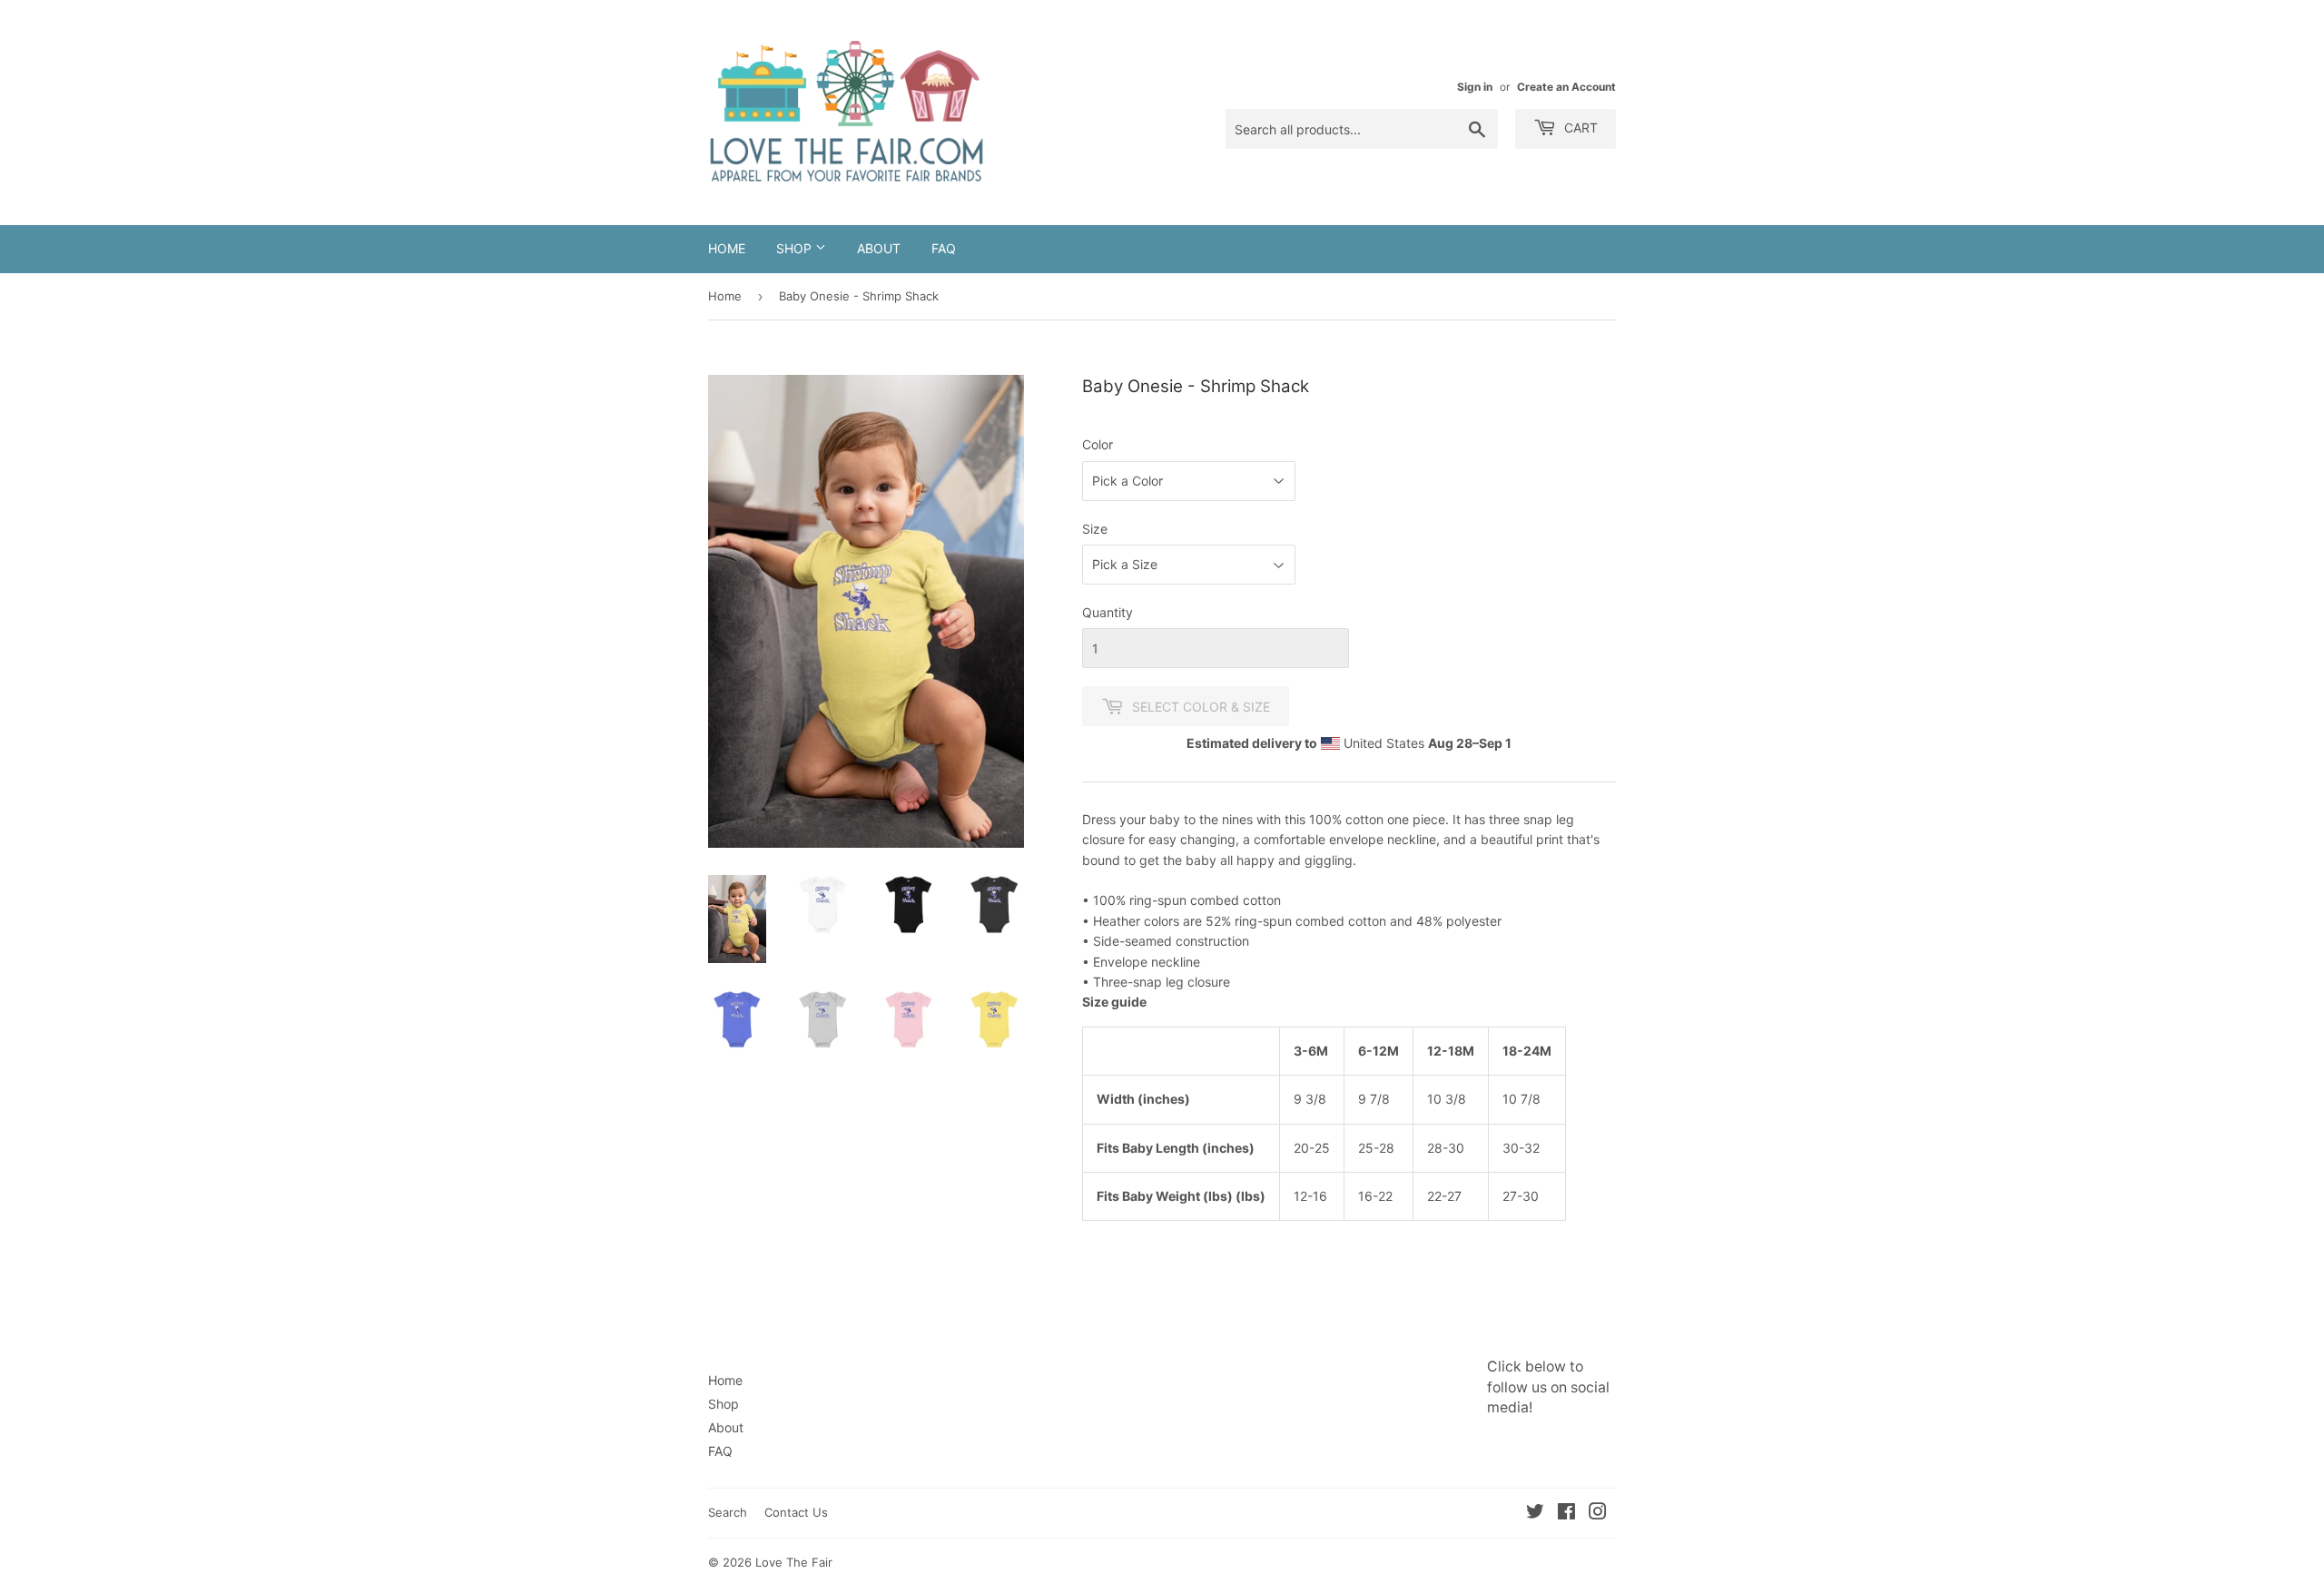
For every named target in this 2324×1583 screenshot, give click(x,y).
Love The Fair (794, 1562)
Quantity (1108, 612)
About (879, 248)
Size (1095, 529)
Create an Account (1566, 87)
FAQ (944, 248)
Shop (796, 248)
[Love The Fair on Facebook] (1566, 1514)
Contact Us (796, 1512)
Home (727, 248)
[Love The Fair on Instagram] (1598, 1514)
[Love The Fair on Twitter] (1535, 1514)
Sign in (1475, 87)
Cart (1579, 128)
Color (1098, 444)
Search (728, 1512)
